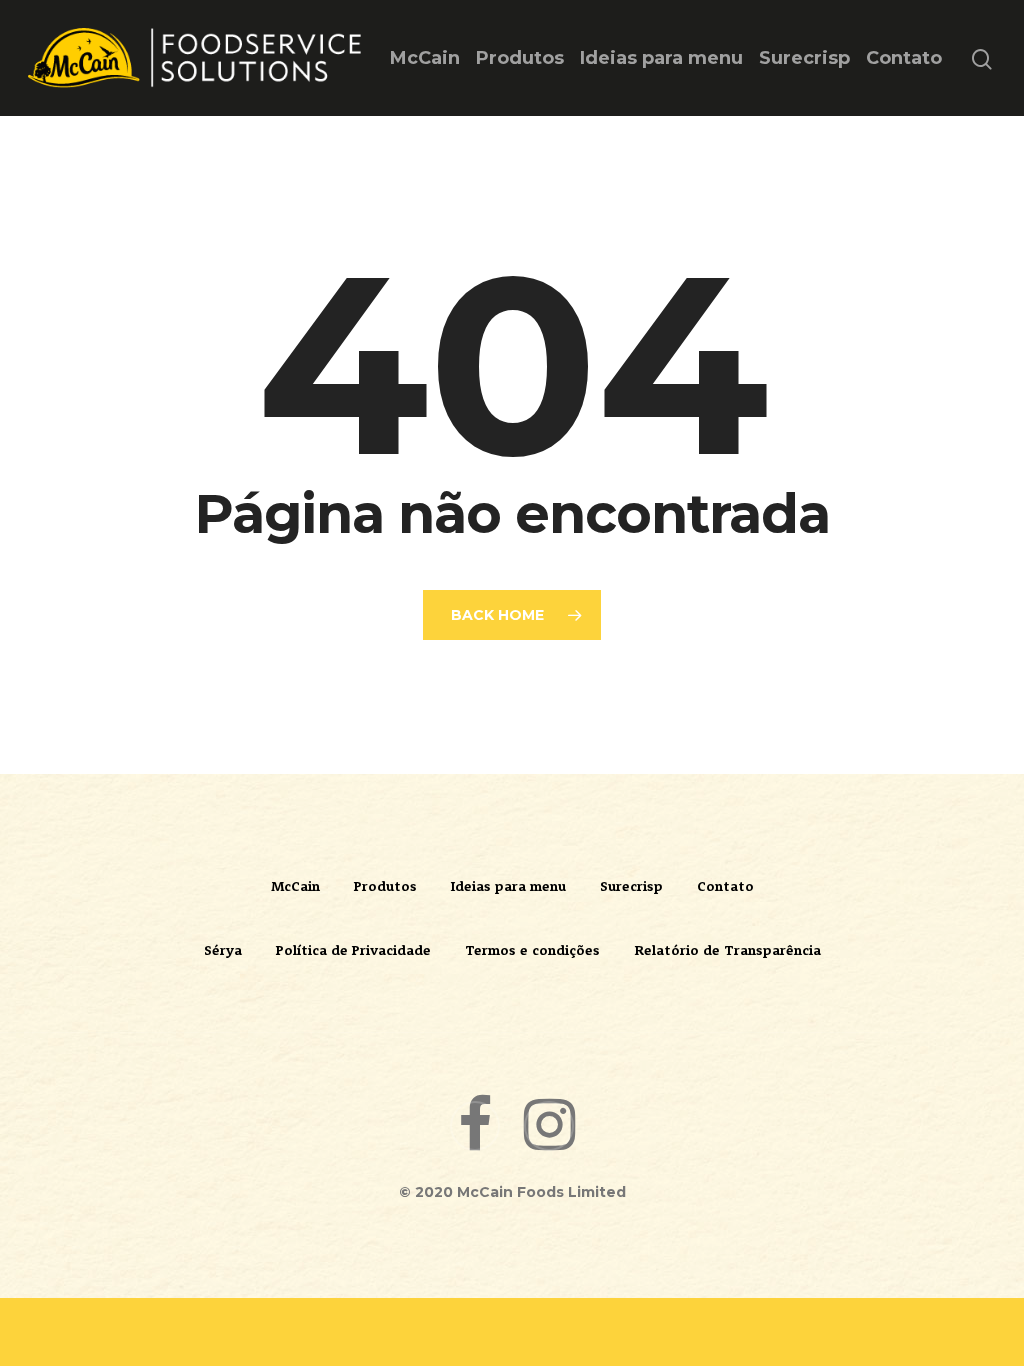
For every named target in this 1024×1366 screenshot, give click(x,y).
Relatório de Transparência (727, 950)
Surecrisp (804, 58)
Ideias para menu (661, 58)
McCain (425, 58)
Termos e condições (532, 950)
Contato (904, 58)
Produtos (520, 58)
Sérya (223, 950)
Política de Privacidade (353, 950)
